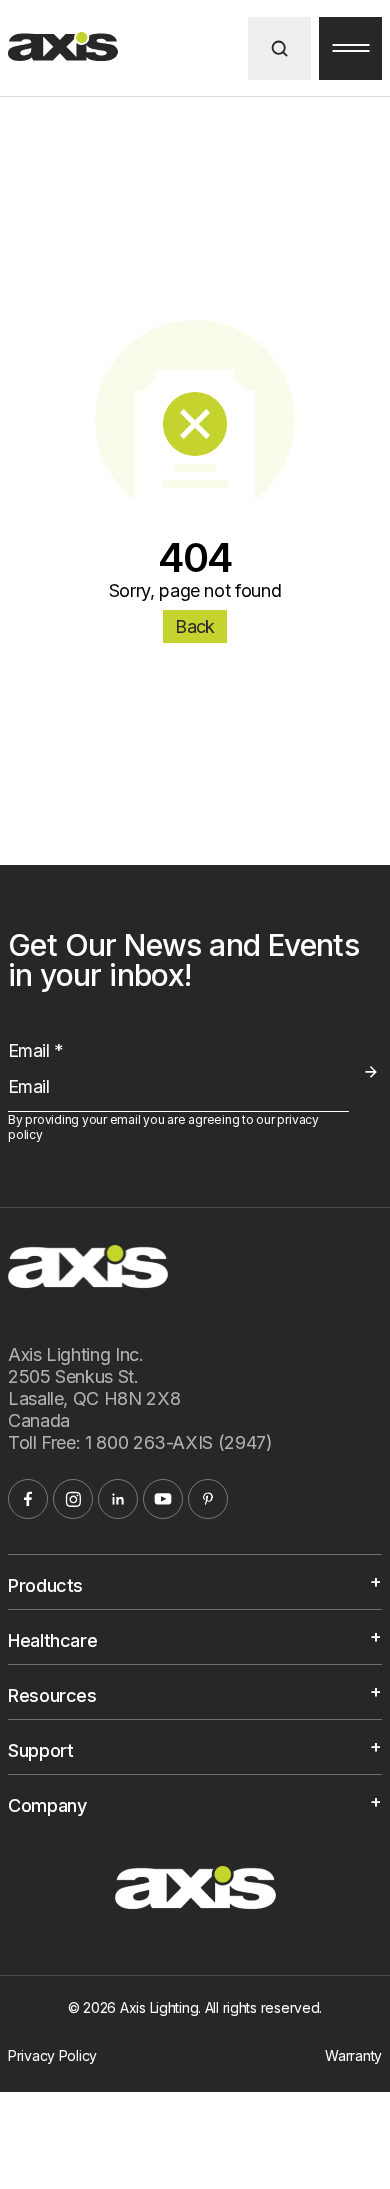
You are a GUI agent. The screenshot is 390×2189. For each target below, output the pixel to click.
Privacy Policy (52, 2055)
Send (370, 1071)
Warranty (353, 2055)
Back (195, 626)
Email (35, 1050)
